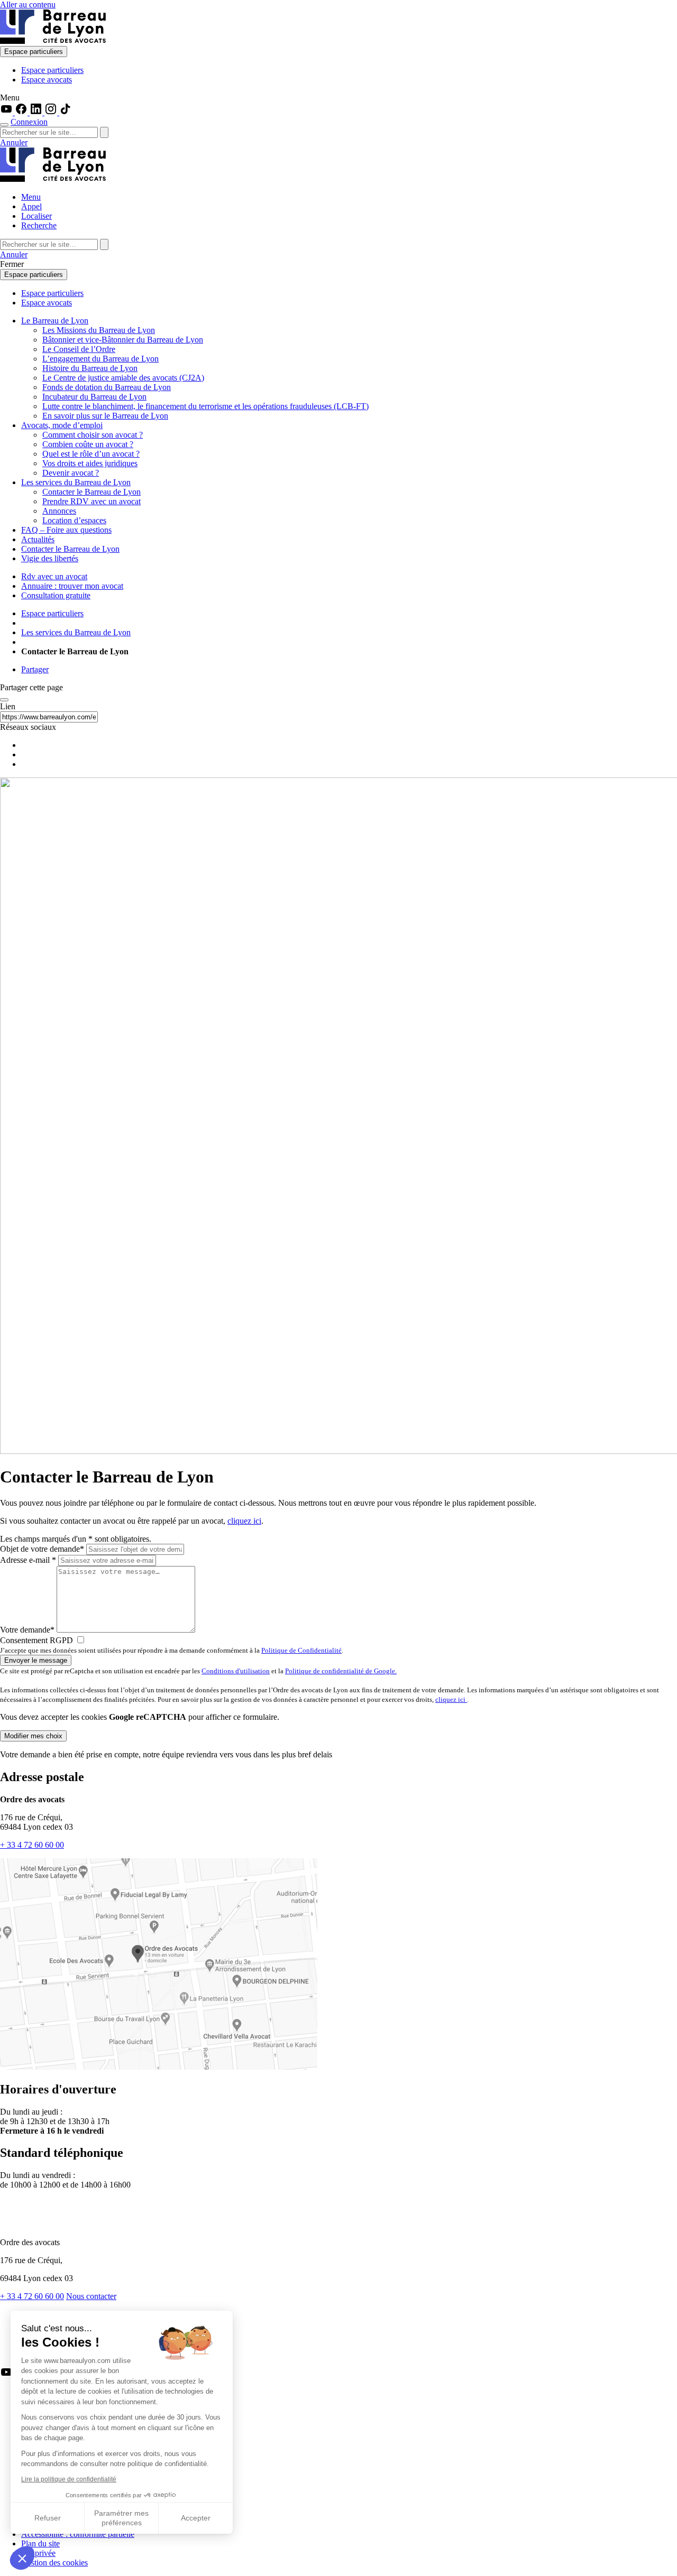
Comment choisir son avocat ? (93, 435)
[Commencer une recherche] (4, 125)
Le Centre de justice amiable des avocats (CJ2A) (123, 378)
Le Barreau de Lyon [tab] (55, 321)
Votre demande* (27, 1630)
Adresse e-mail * (28, 1560)
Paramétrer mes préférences (121, 2518)
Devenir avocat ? (71, 473)
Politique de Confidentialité (301, 1650)
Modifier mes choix (33, 1736)
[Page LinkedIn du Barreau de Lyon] (37, 112)
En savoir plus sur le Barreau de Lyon (105, 416)
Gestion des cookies (54, 2563)
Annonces (59, 511)
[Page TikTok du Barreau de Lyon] (66, 112)
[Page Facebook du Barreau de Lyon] (22, 112)
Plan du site (40, 2543)
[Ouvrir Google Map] (159, 2067)
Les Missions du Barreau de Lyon (99, 330)
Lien (8, 706)
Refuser (48, 2518)
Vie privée (38, 2553)
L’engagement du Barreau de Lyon (100, 359)
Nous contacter (91, 2296)
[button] (22, 2558)
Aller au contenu (28, 4)
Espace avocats (47, 80)
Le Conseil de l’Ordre (79, 349)
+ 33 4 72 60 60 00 (32, 1845)
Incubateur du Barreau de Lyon (94, 397)
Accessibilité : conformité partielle (78, 2534)
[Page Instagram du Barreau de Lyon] (52, 112)
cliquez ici (244, 1521)
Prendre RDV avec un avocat (92, 501)
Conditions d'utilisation (236, 1671)
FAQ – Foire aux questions (66, 530)
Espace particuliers (34, 52)
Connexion (29, 122)
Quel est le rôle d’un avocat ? (91, 454)
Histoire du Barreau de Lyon (90, 368)
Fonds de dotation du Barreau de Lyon (107, 387)
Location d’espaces (74, 520)
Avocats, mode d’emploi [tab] (62, 425)
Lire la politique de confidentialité (69, 2479)
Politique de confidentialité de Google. (341, 1671)
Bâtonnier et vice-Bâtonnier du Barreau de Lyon (123, 340)
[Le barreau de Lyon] (53, 41)
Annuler (14, 142)
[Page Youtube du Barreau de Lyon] (7, 112)
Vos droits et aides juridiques (90, 463)
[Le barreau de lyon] (44, 2224)
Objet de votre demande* (42, 1549)
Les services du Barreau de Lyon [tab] (76, 482)
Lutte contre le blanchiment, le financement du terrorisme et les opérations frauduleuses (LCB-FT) (205, 406)
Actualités (38, 539)
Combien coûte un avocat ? (88, 444)
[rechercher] (104, 132)
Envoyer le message (36, 1660)
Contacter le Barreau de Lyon (92, 492)
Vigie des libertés (50, 558)
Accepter (196, 2518)
